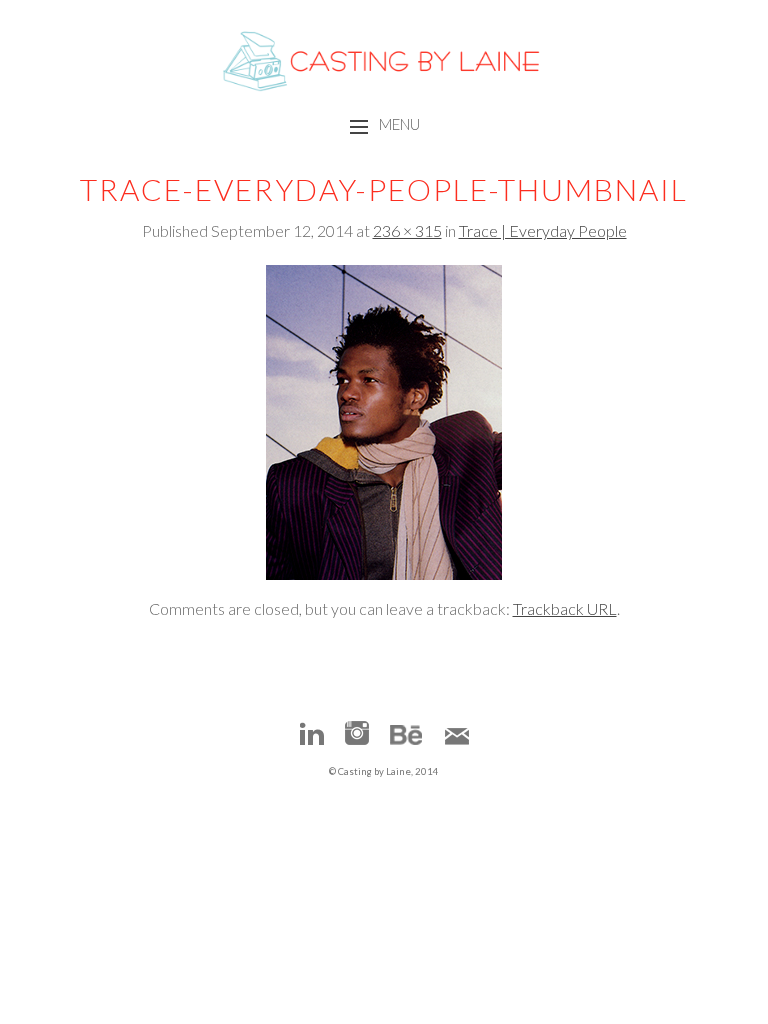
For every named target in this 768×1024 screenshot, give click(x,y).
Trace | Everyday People (543, 230)
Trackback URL (565, 608)
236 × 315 (407, 230)
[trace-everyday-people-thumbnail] (384, 573)
